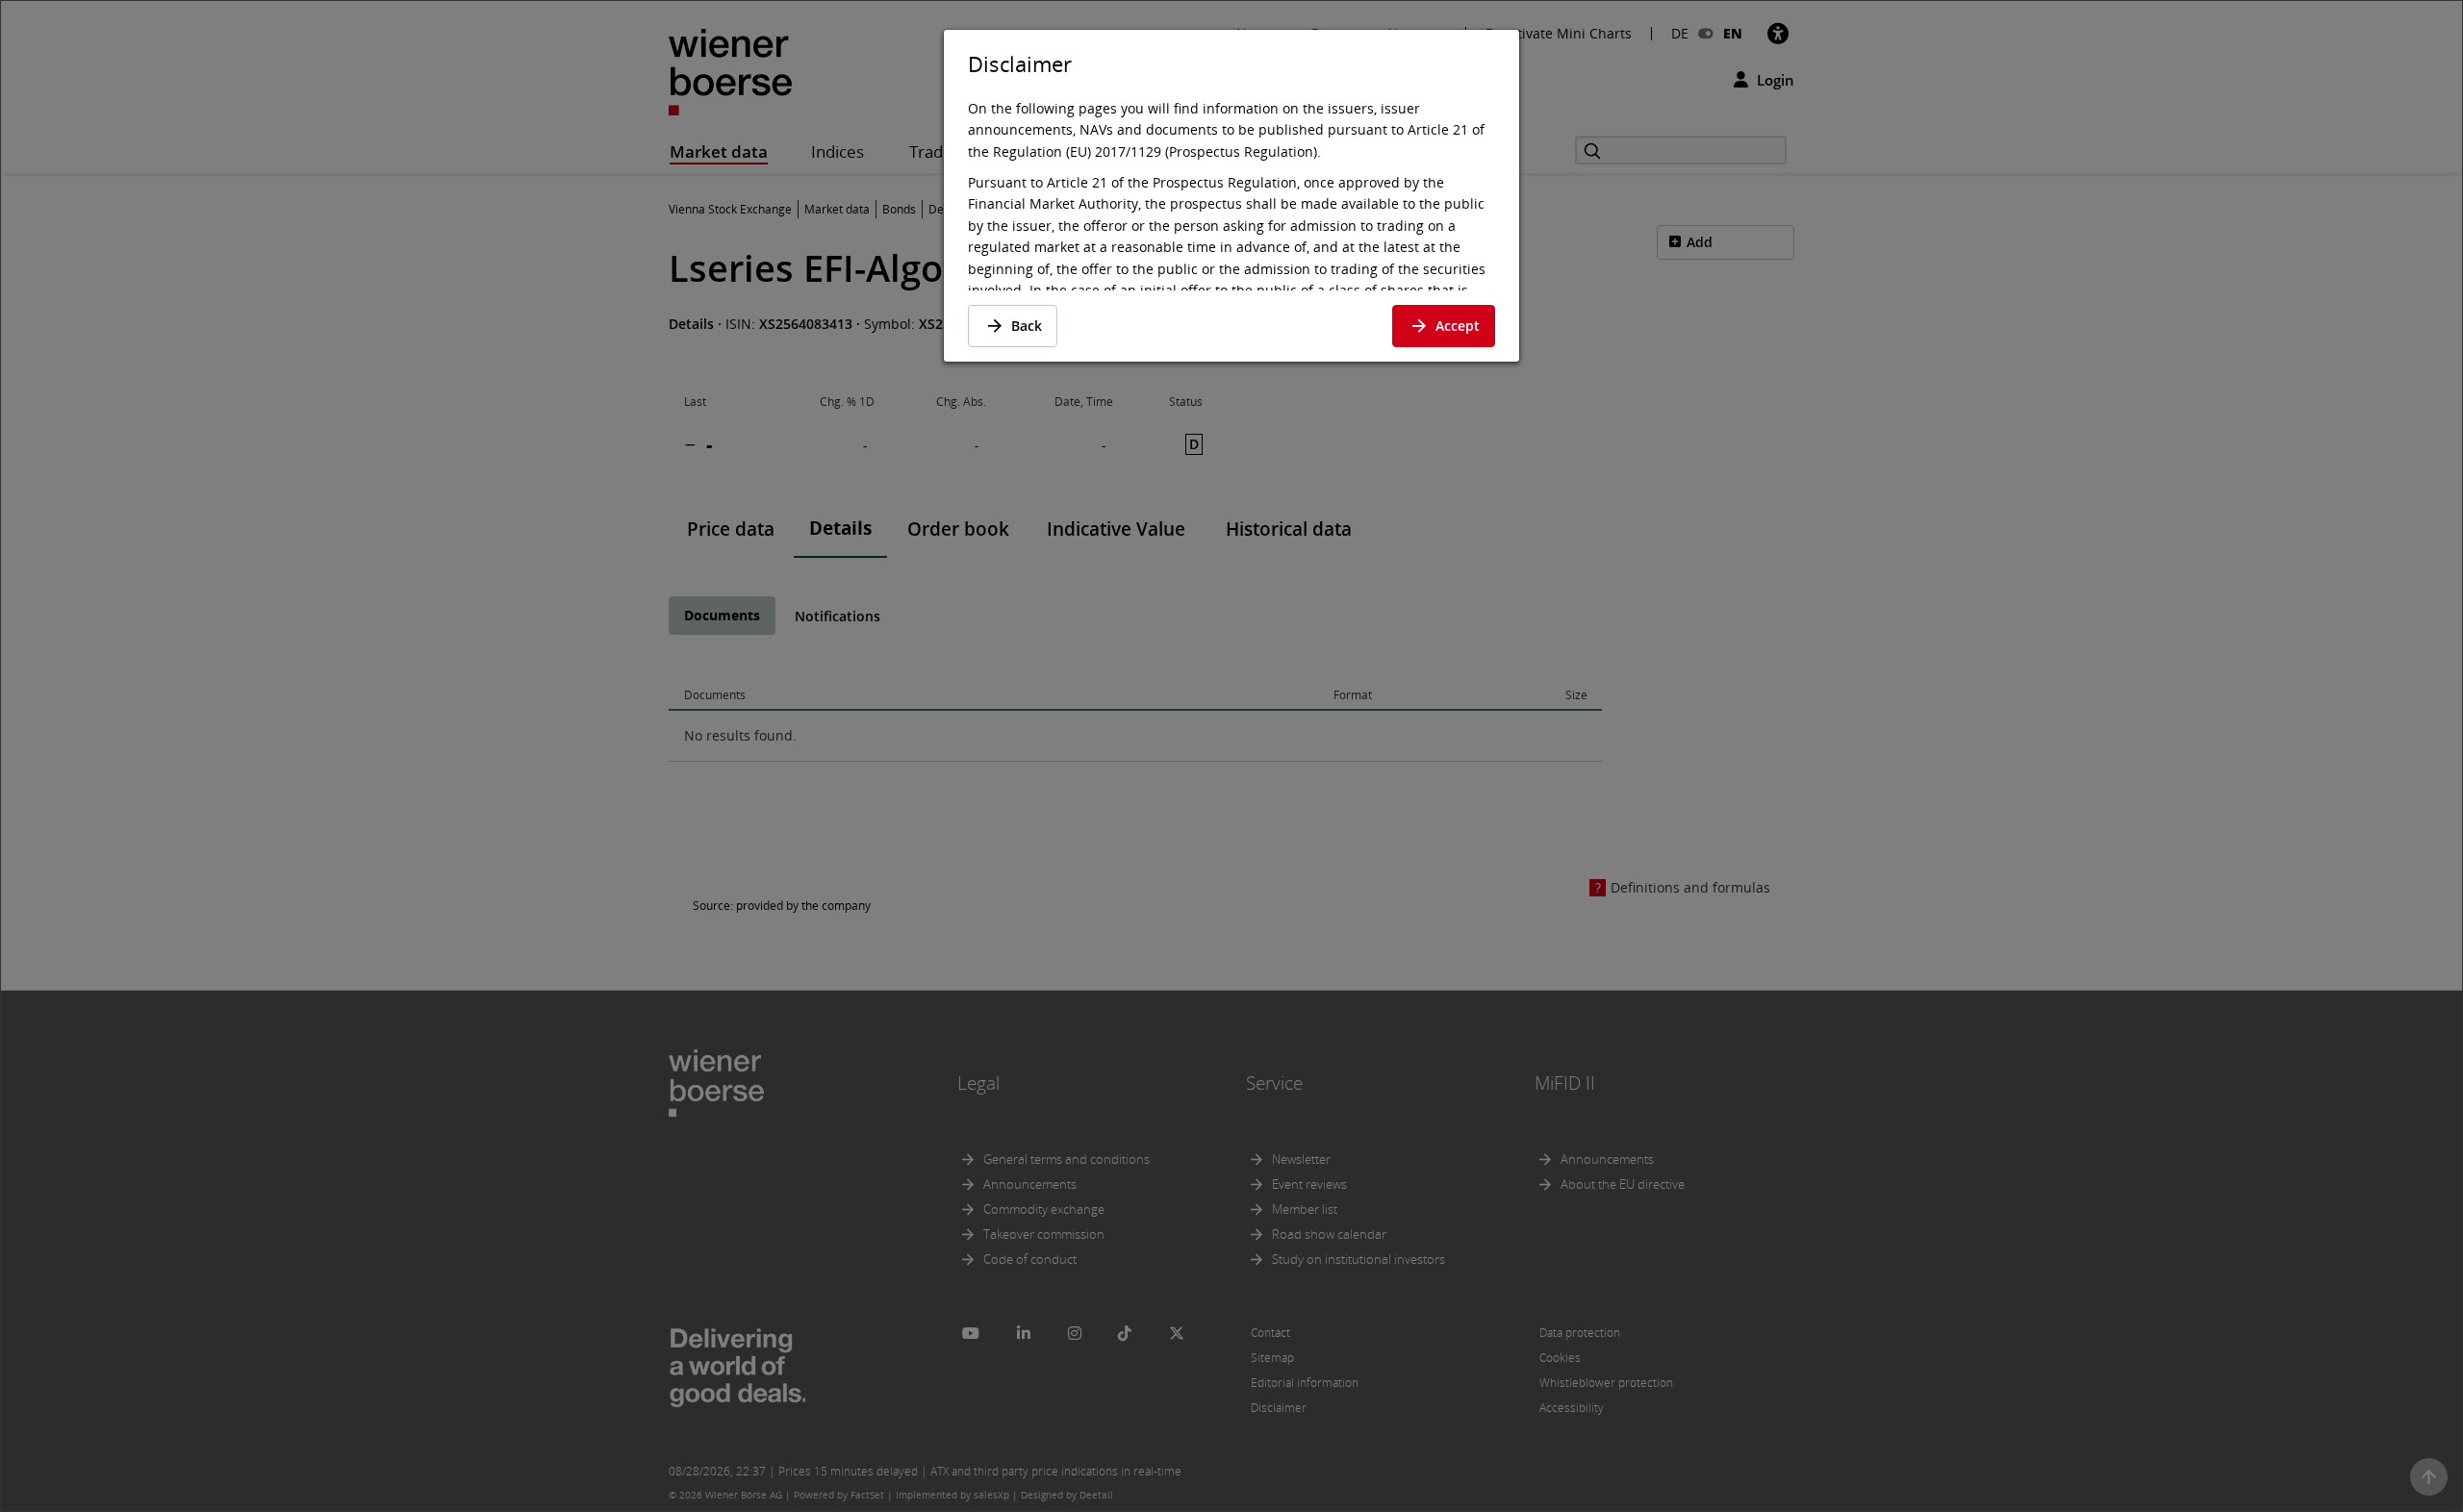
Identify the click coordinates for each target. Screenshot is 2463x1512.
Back (1027, 326)
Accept (1458, 326)
